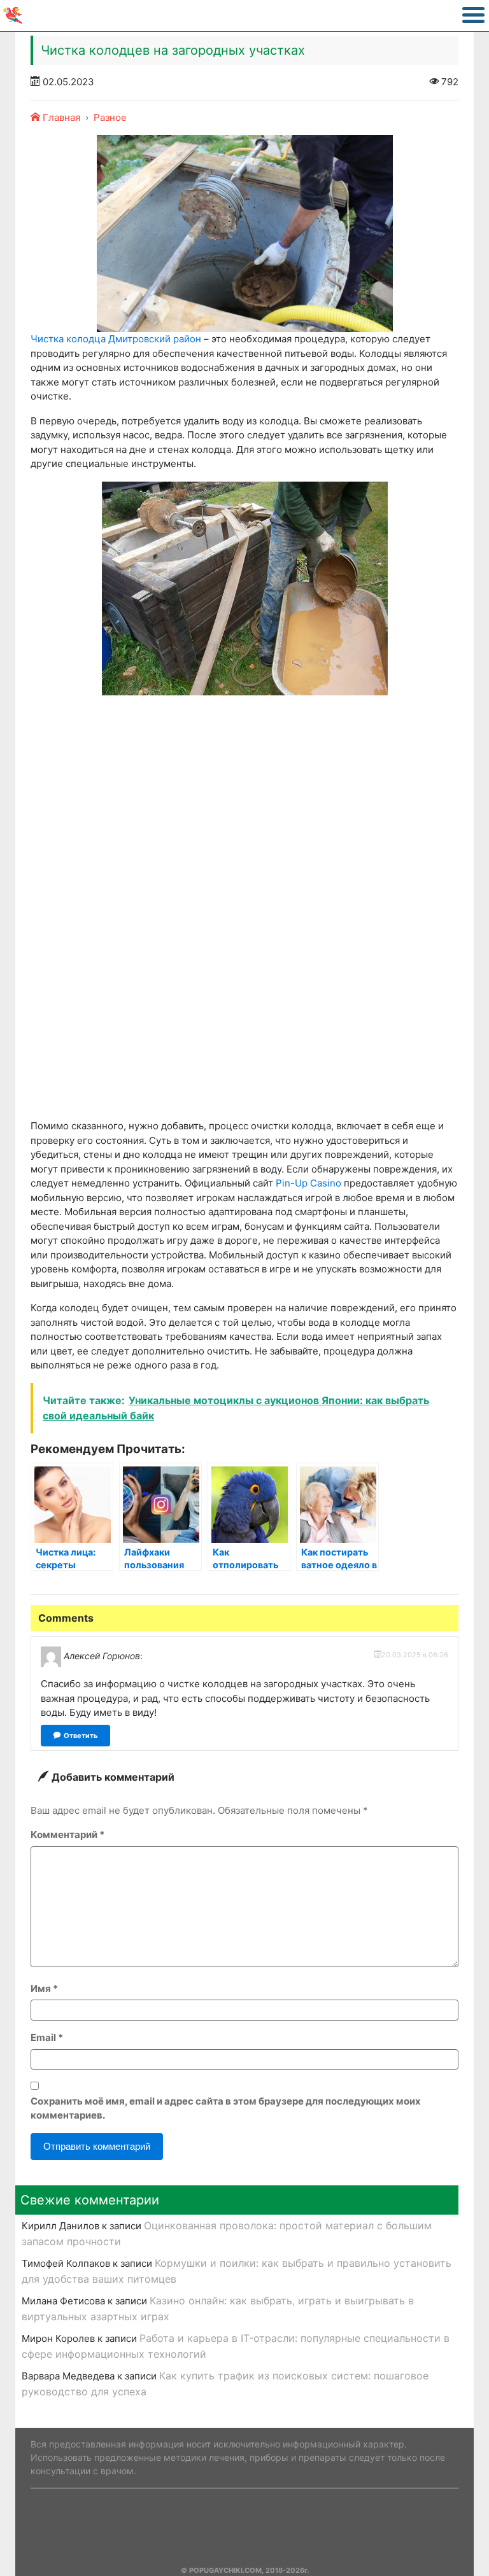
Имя (44, 1988)
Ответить (81, 1736)
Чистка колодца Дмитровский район (116, 339)
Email (47, 2037)
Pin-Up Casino (308, 1183)
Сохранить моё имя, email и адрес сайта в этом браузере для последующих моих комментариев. (226, 2108)
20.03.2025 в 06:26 (415, 1655)
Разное (110, 117)
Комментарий (67, 1835)
